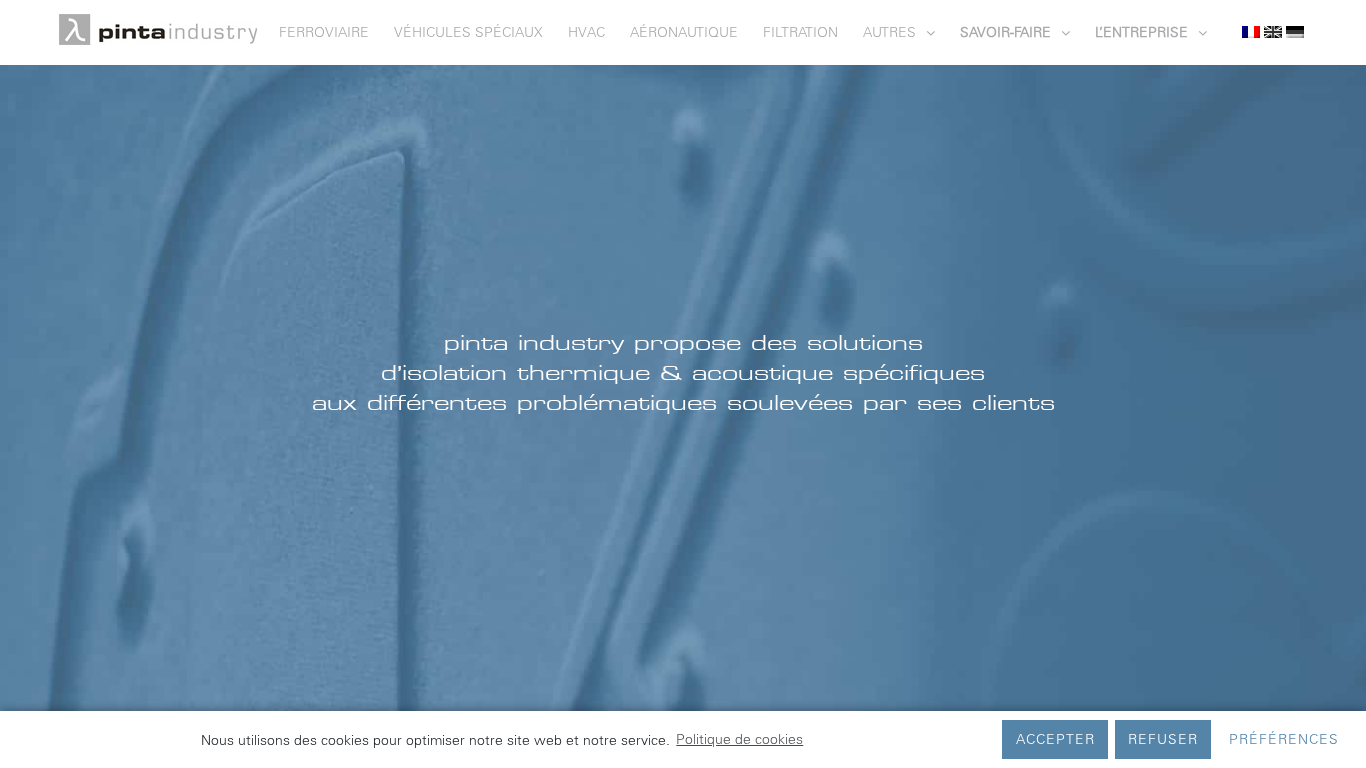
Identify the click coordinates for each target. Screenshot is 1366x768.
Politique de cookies (739, 739)
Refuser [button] (1163, 739)
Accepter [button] (1055, 739)
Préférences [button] (1284, 739)
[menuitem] (336, 32)
